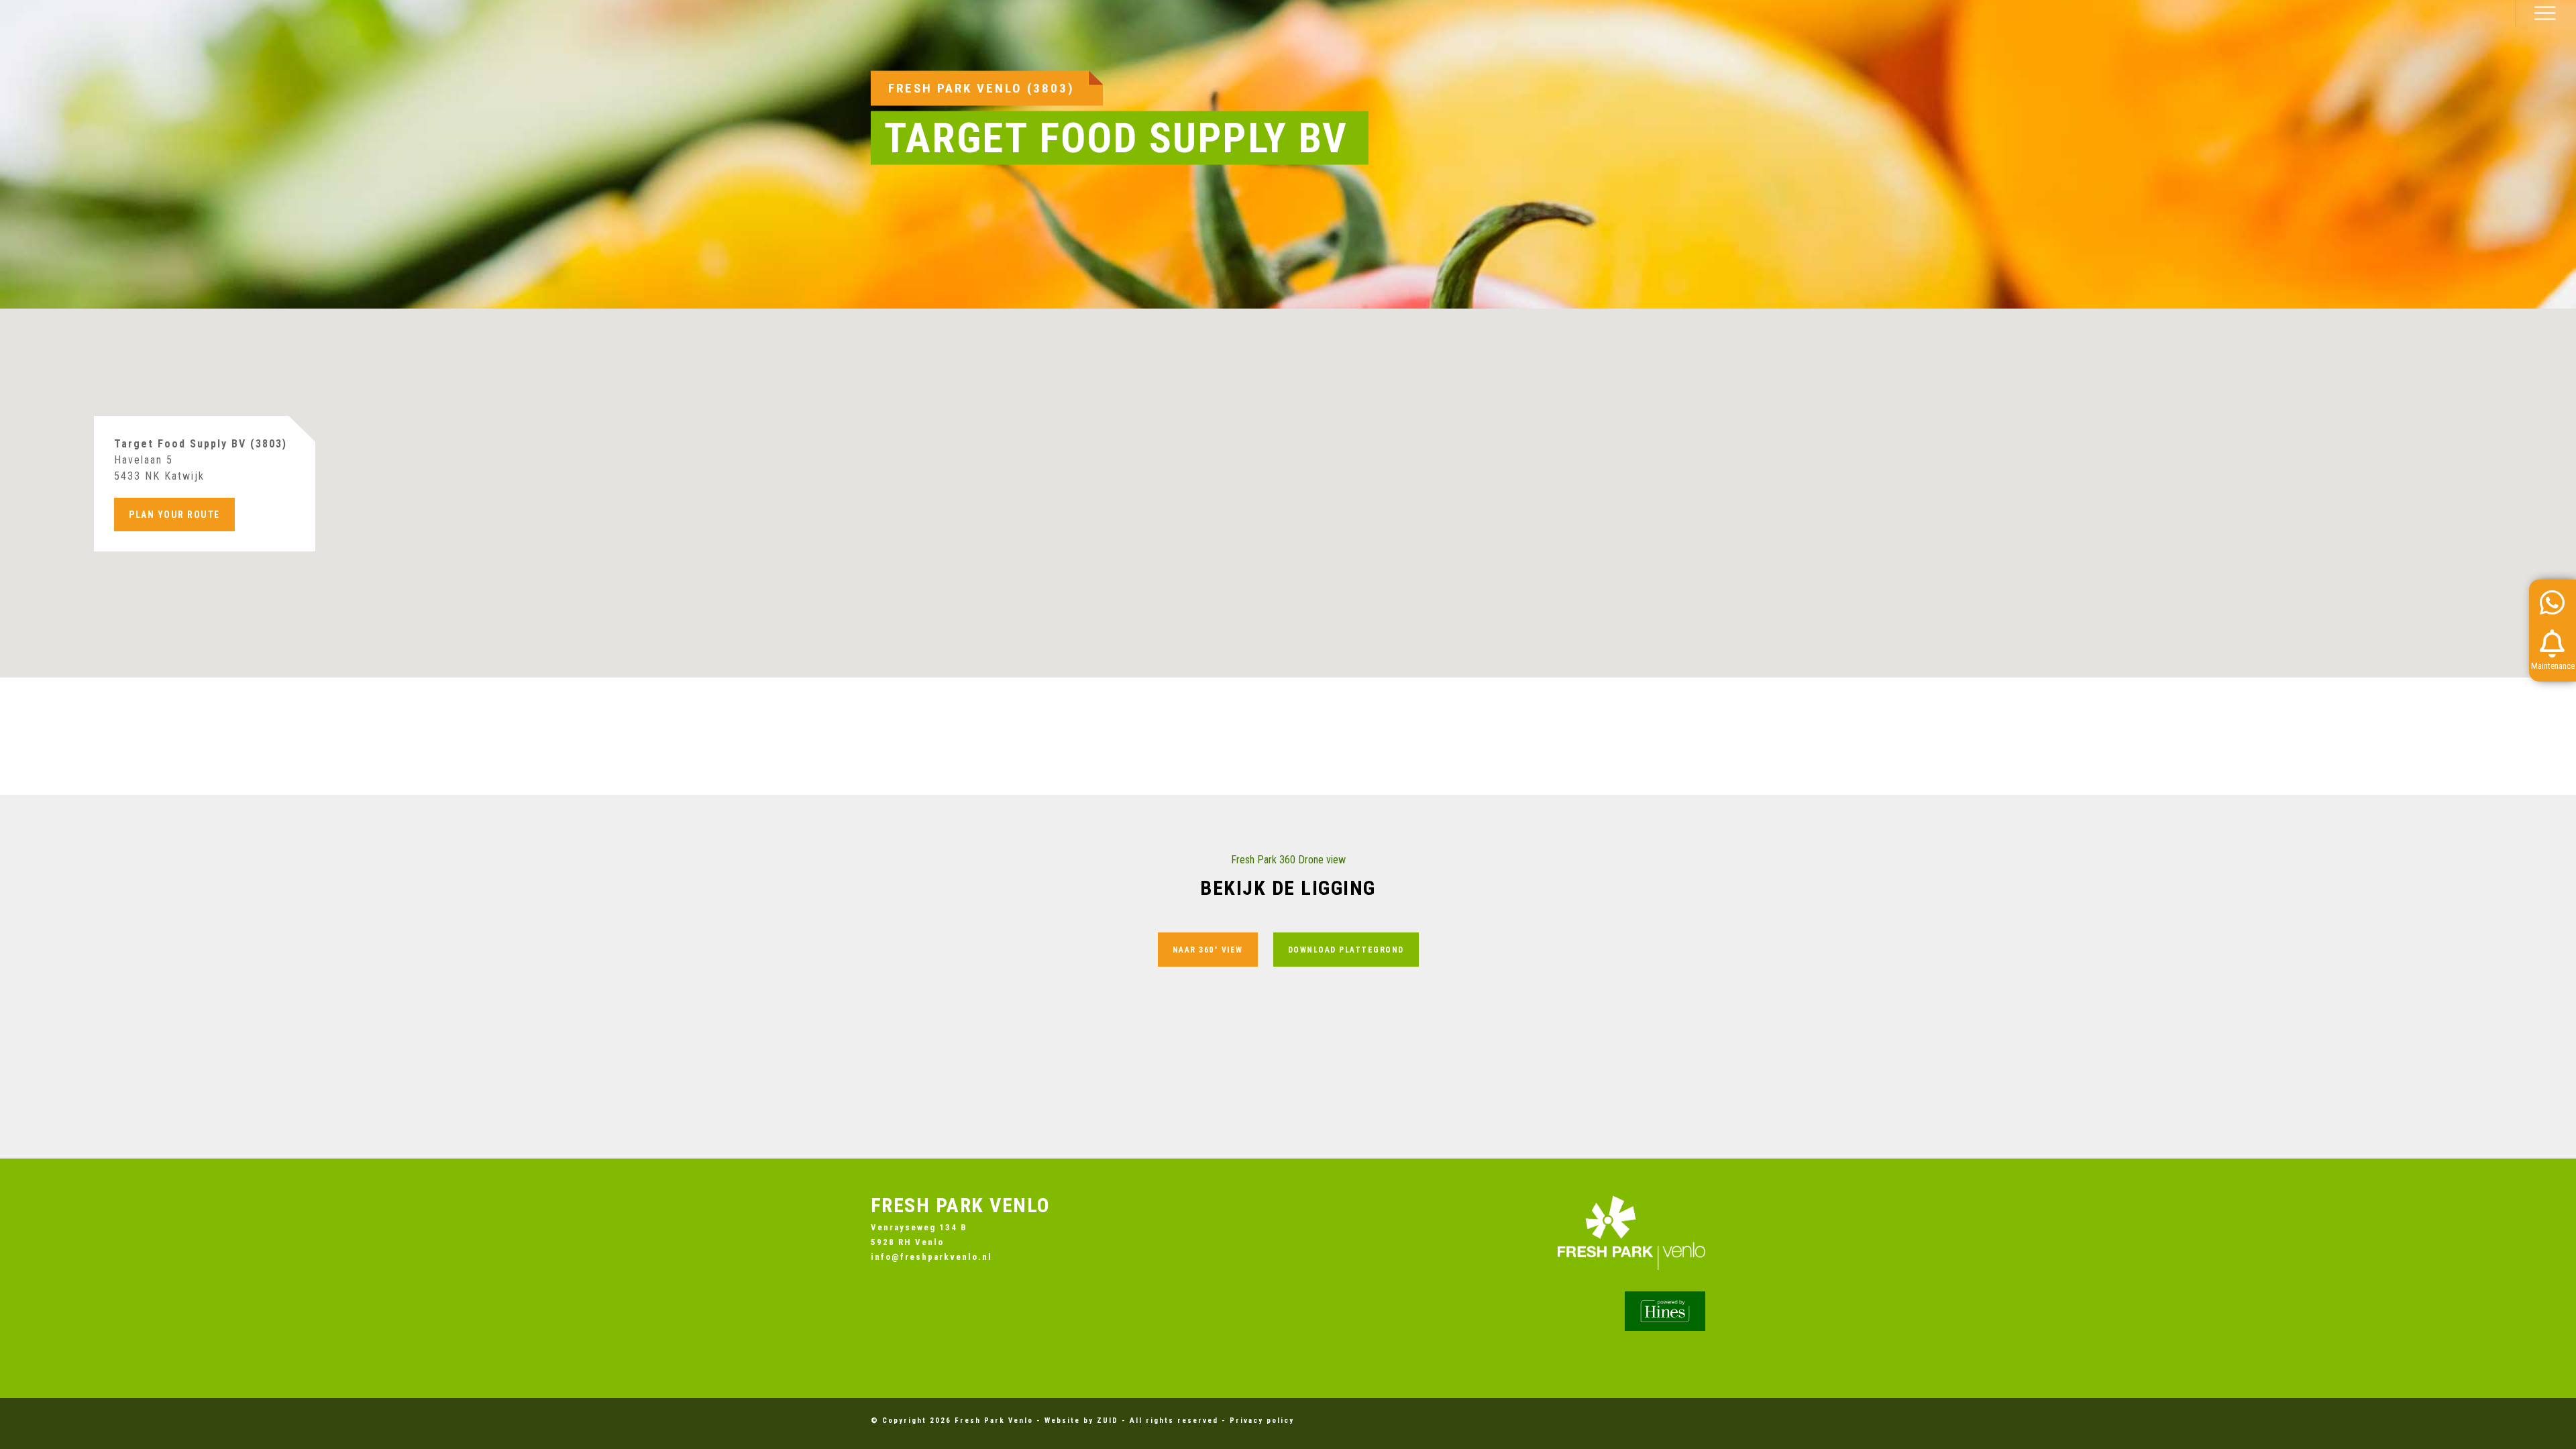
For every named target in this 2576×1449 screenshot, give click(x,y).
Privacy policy (1262, 1420)
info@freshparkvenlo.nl (931, 1257)
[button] (2545, 13)
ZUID (1108, 1420)
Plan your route (174, 515)
